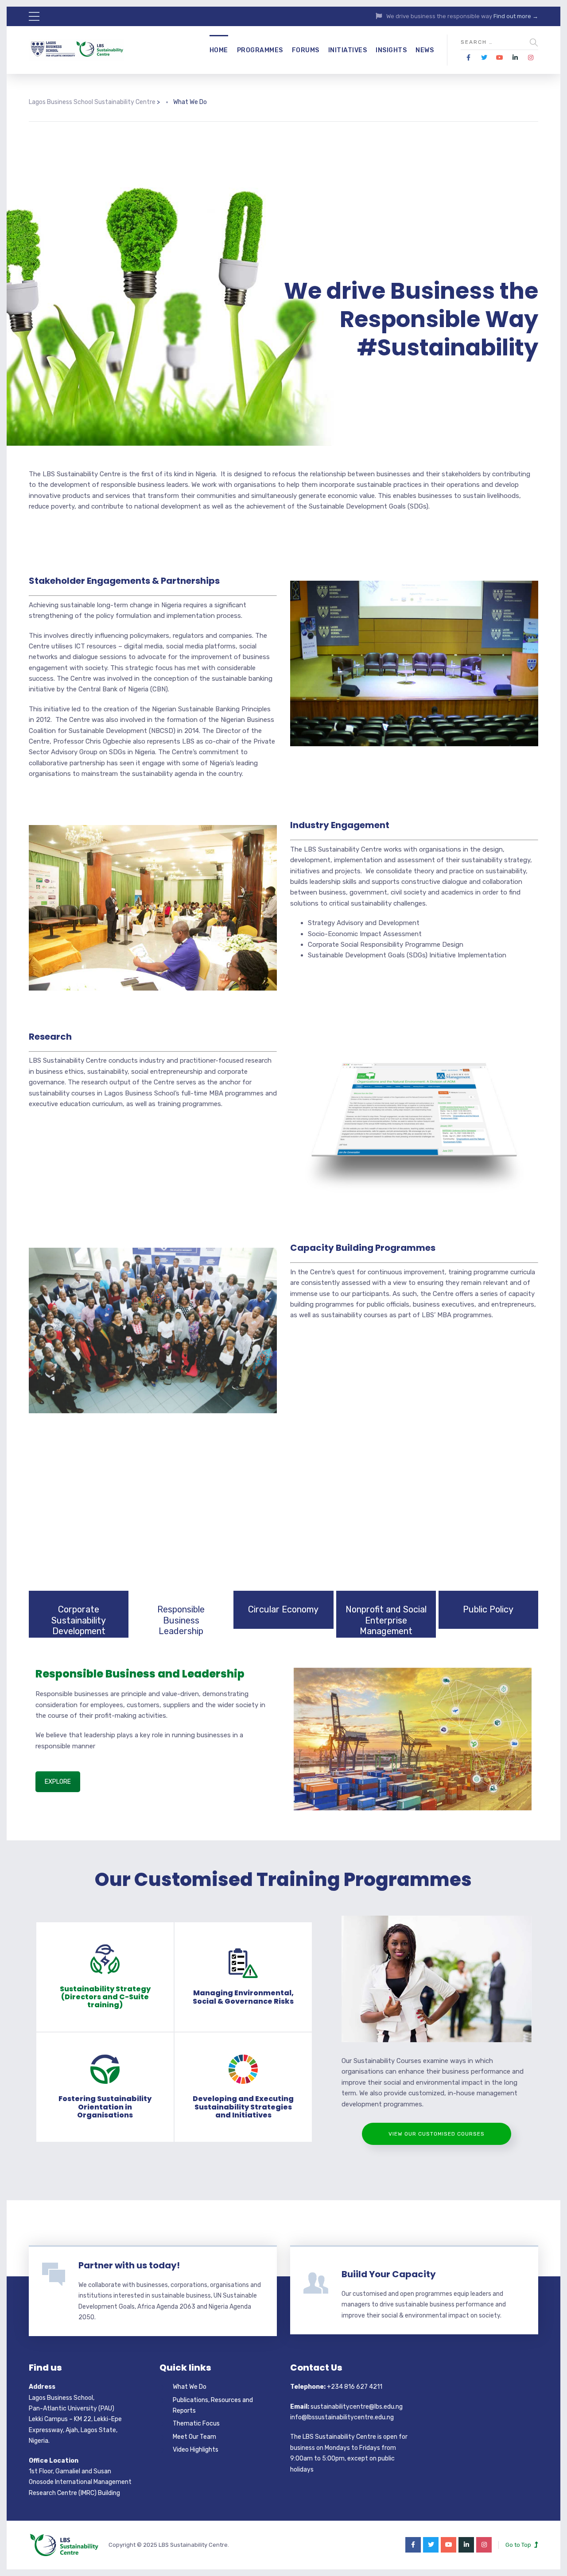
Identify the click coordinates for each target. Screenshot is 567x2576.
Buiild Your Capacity (389, 2274)
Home (219, 50)
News (425, 50)
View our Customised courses (437, 2134)
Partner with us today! (129, 2265)
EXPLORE (58, 1782)
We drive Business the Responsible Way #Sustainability (411, 319)
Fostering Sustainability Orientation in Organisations (105, 2107)
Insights (391, 50)
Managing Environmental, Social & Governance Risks (243, 1997)
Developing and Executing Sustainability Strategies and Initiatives (243, 2107)
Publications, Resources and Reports (213, 2405)
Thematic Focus (196, 2424)
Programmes (260, 50)
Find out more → (516, 16)
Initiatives (348, 50)
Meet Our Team (194, 2437)
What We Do (190, 2387)
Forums (306, 50)
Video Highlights (196, 2450)
